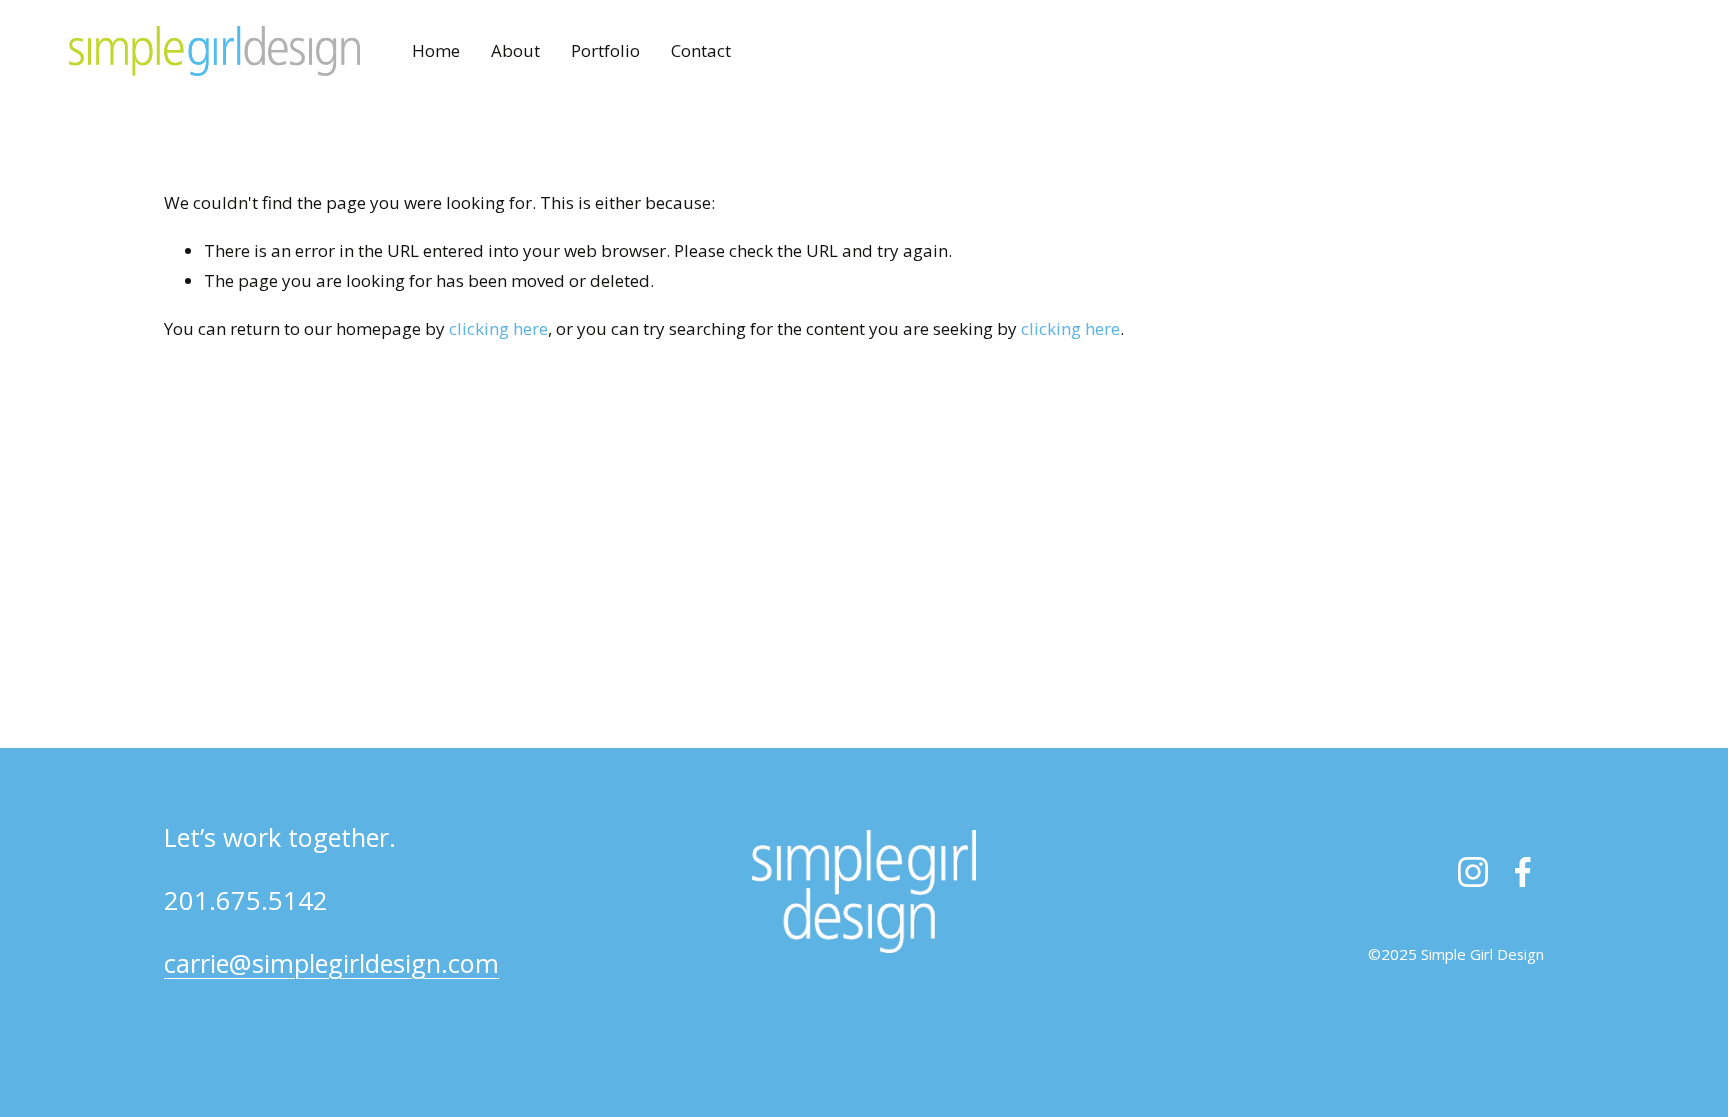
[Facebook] (1523, 872)
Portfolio (605, 50)
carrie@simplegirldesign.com (331, 963)
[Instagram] (1473, 872)
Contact (701, 50)
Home (436, 50)
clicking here (498, 328)
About (515, 50)
